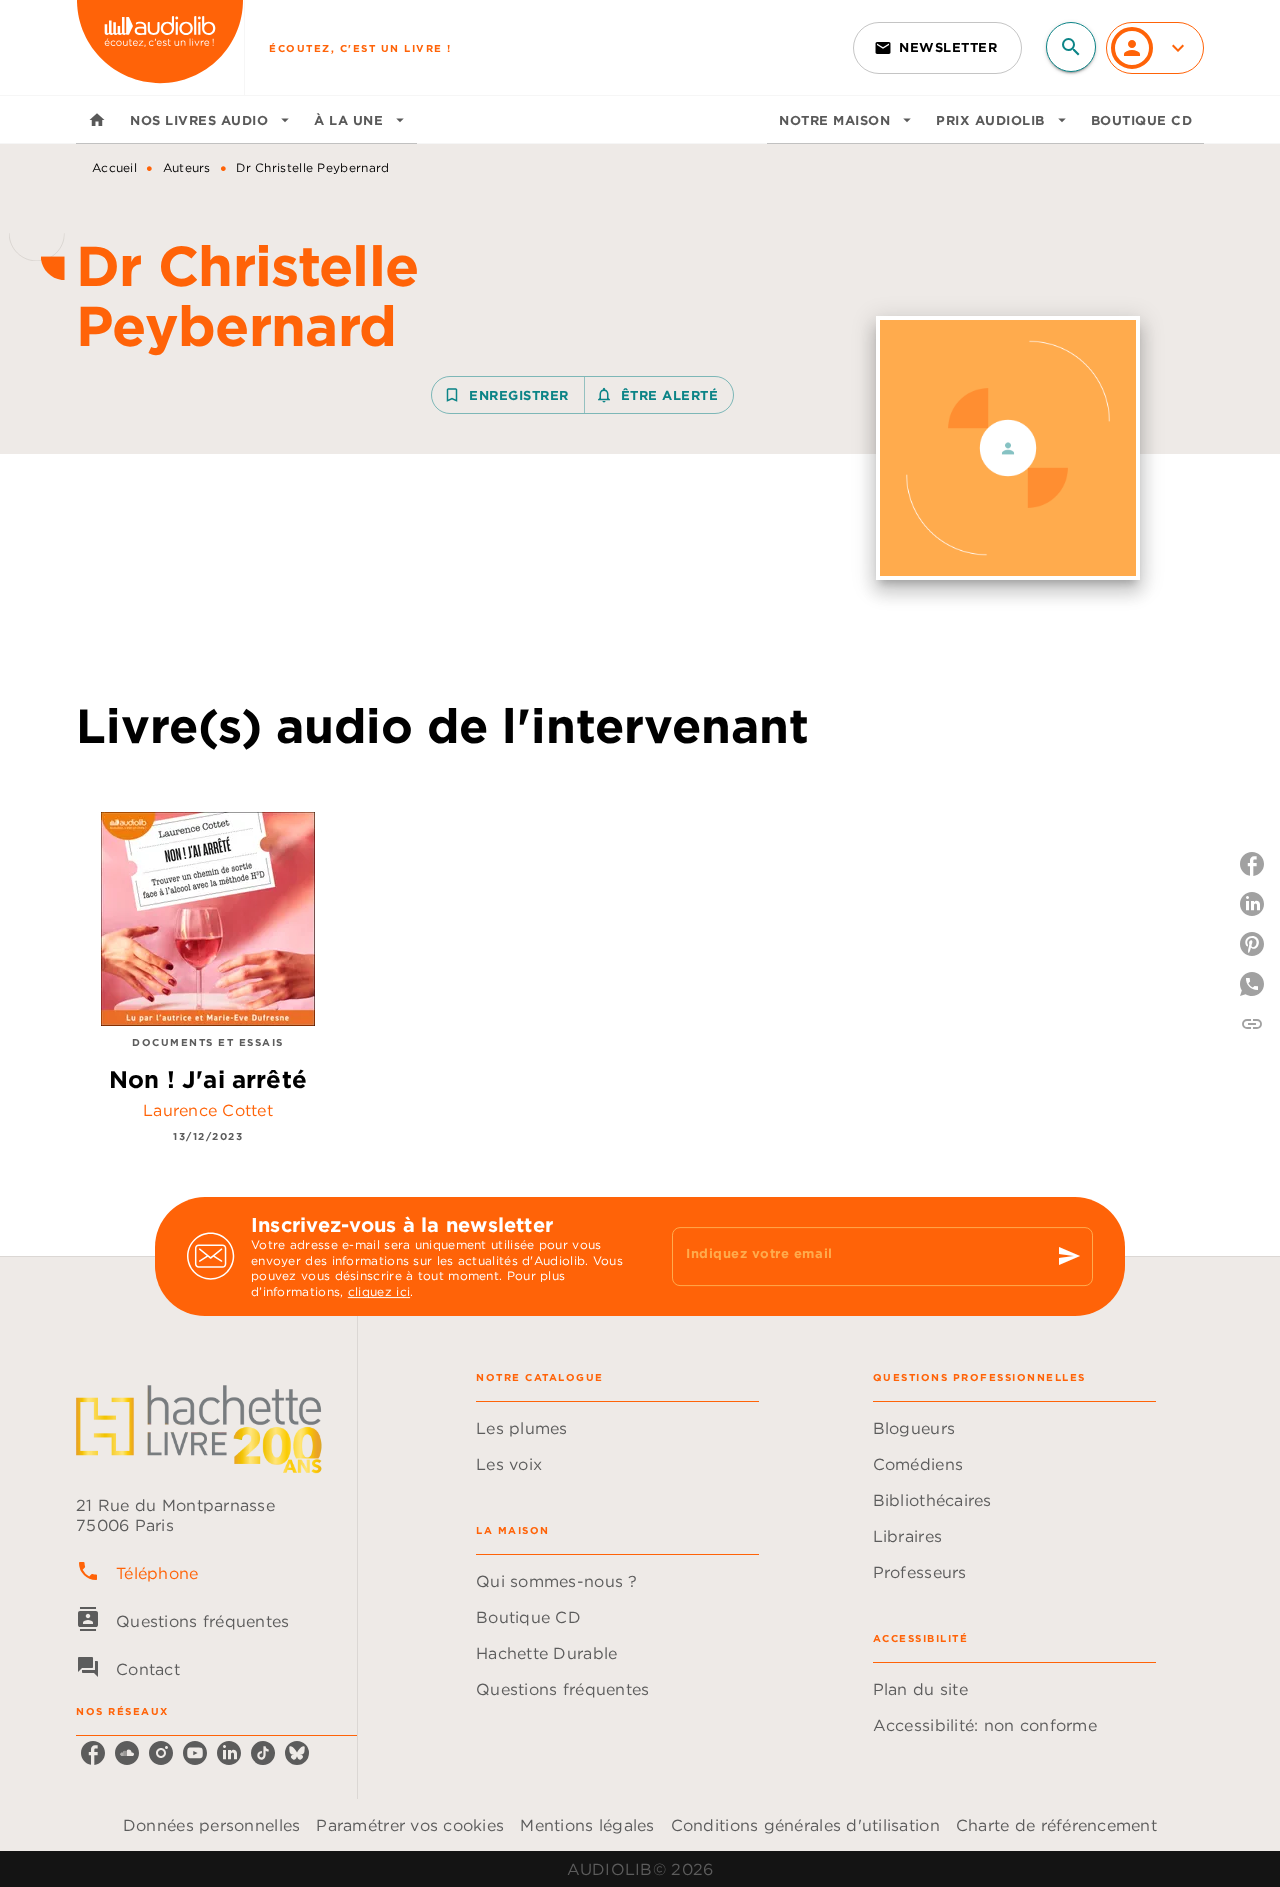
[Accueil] (160, 47)
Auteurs (187, 167)
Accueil (114, 167)
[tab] (97, 120)
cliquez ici (379, 1292)
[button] (937, 48)
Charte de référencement (1056, 1825)
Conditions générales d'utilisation (805, 1825)
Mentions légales (587, 1825)
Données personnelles (211, 1825)
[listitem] (93, 1753)
